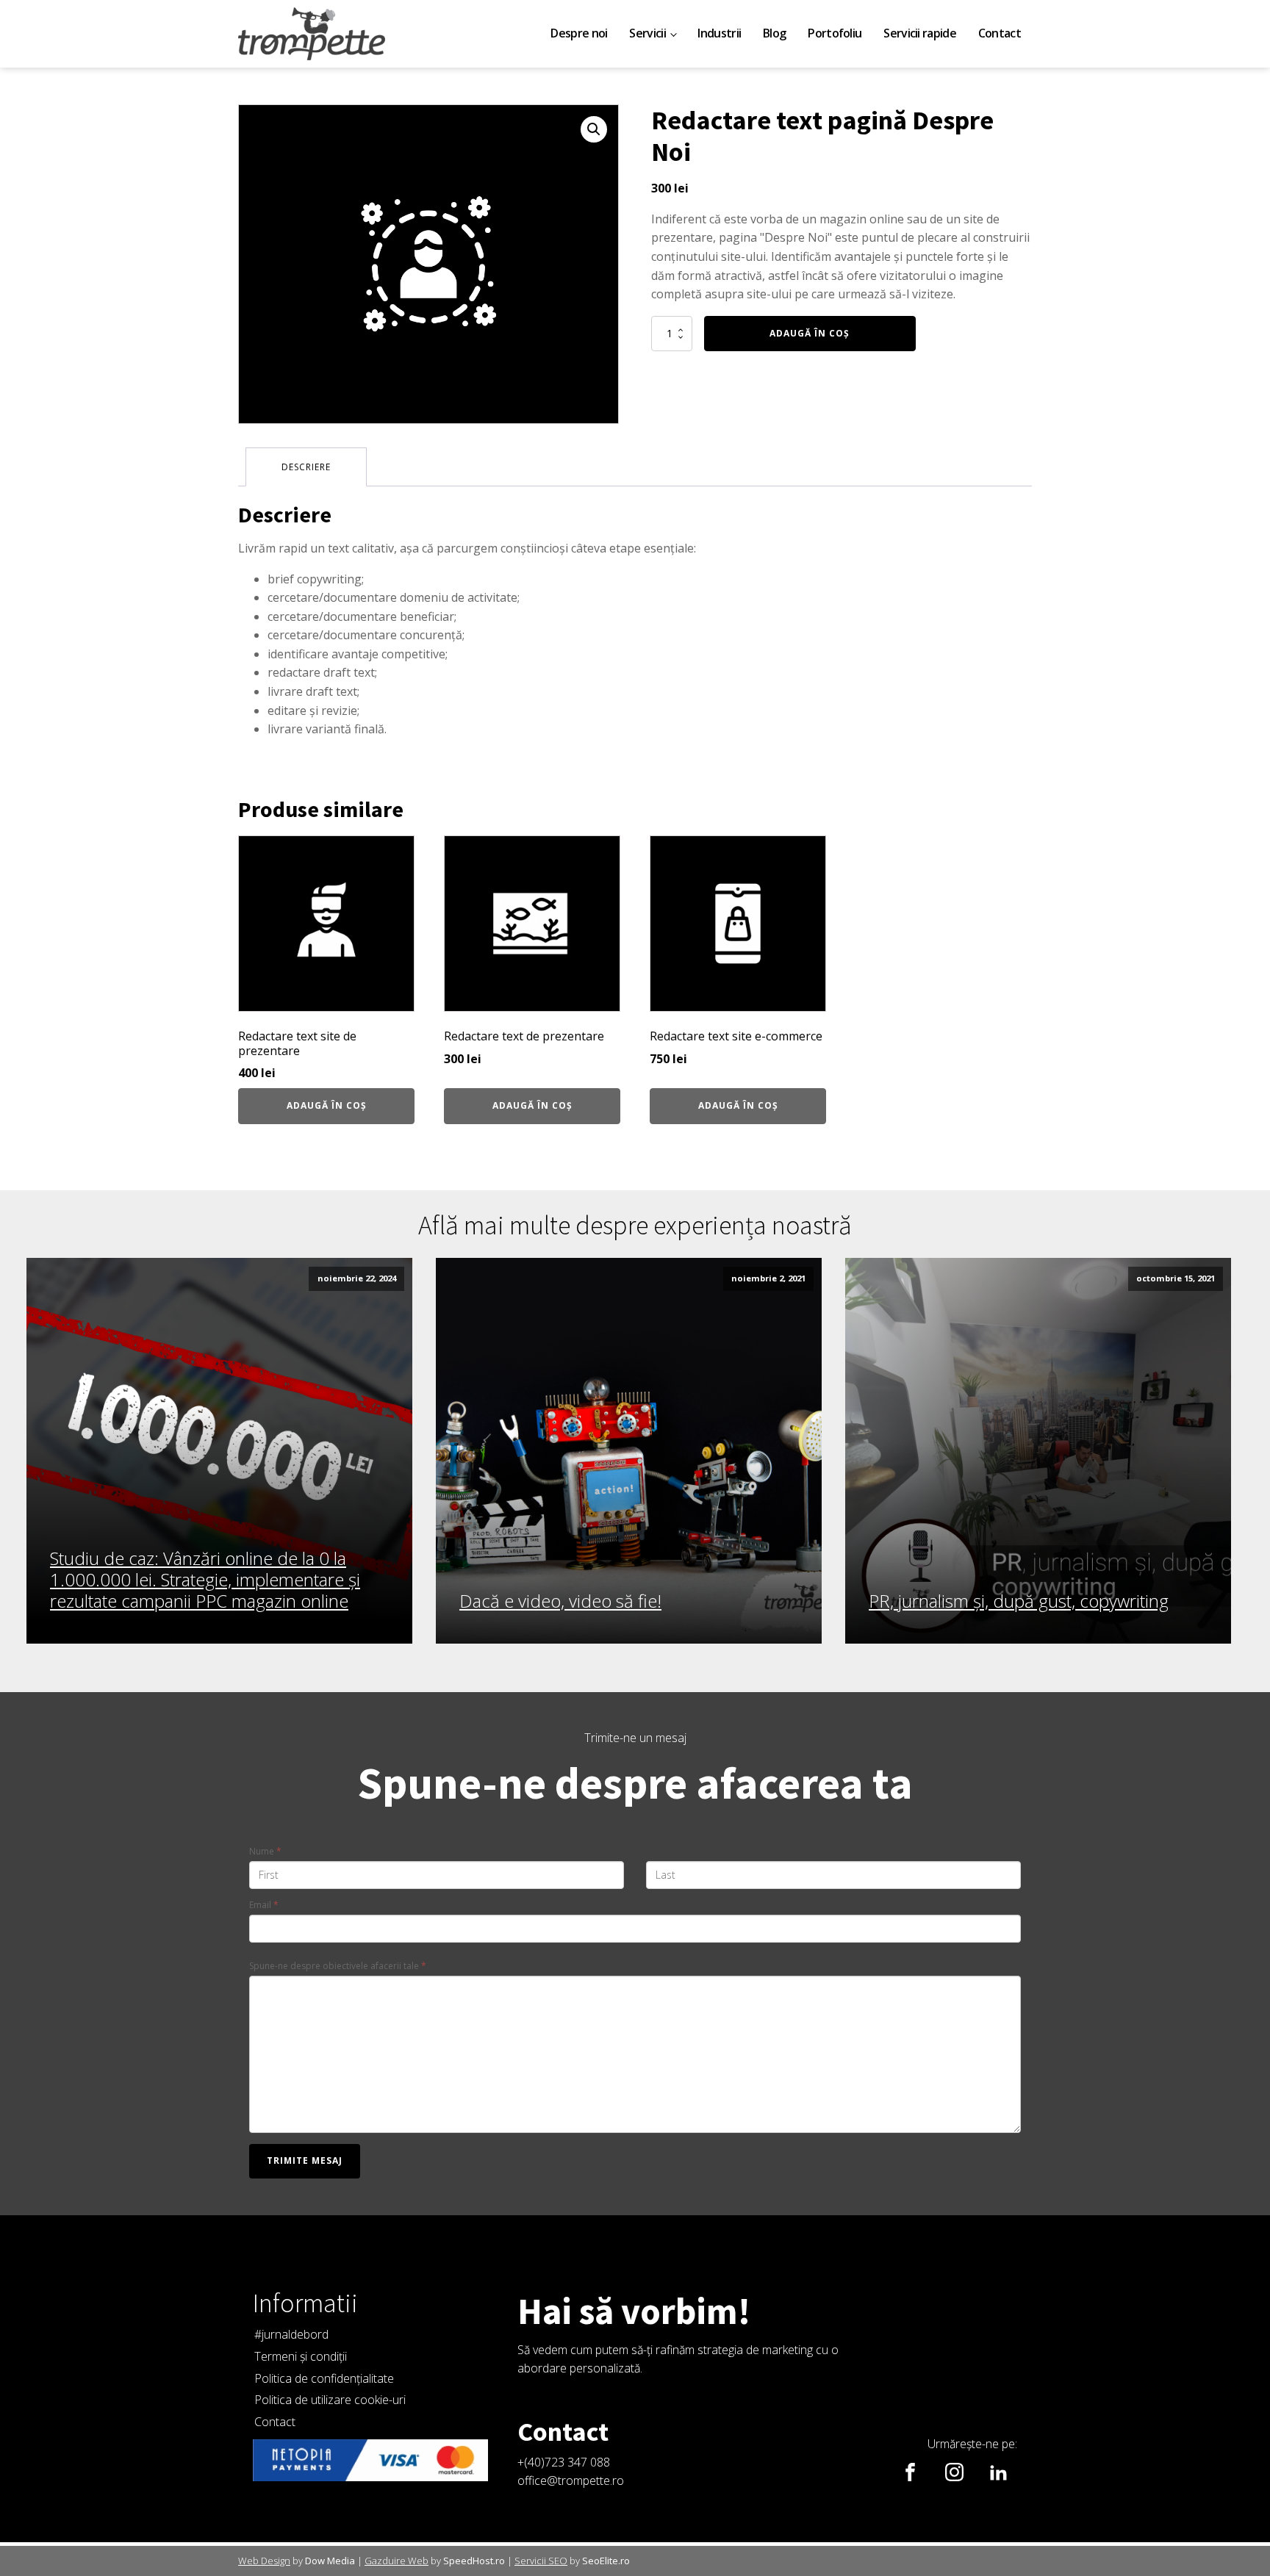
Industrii (719, 33)
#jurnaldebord (291, 2334)
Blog (774, 33)
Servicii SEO (541, 2561)
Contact (1000, 33)
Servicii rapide (920, 33)
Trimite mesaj (305, 2161)
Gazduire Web (397, 2561)
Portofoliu (835, 33)
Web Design (264, 2561)
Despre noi (579, 33)
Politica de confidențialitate (324, 2378)
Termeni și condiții (301, 2356)
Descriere (306, 467)
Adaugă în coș (810, 333)
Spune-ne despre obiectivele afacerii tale (338, 1966)
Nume (265, 1851)
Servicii (647, 33)
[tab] (306, 467)
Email (264, 1905)
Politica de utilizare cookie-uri (330, 2400)
